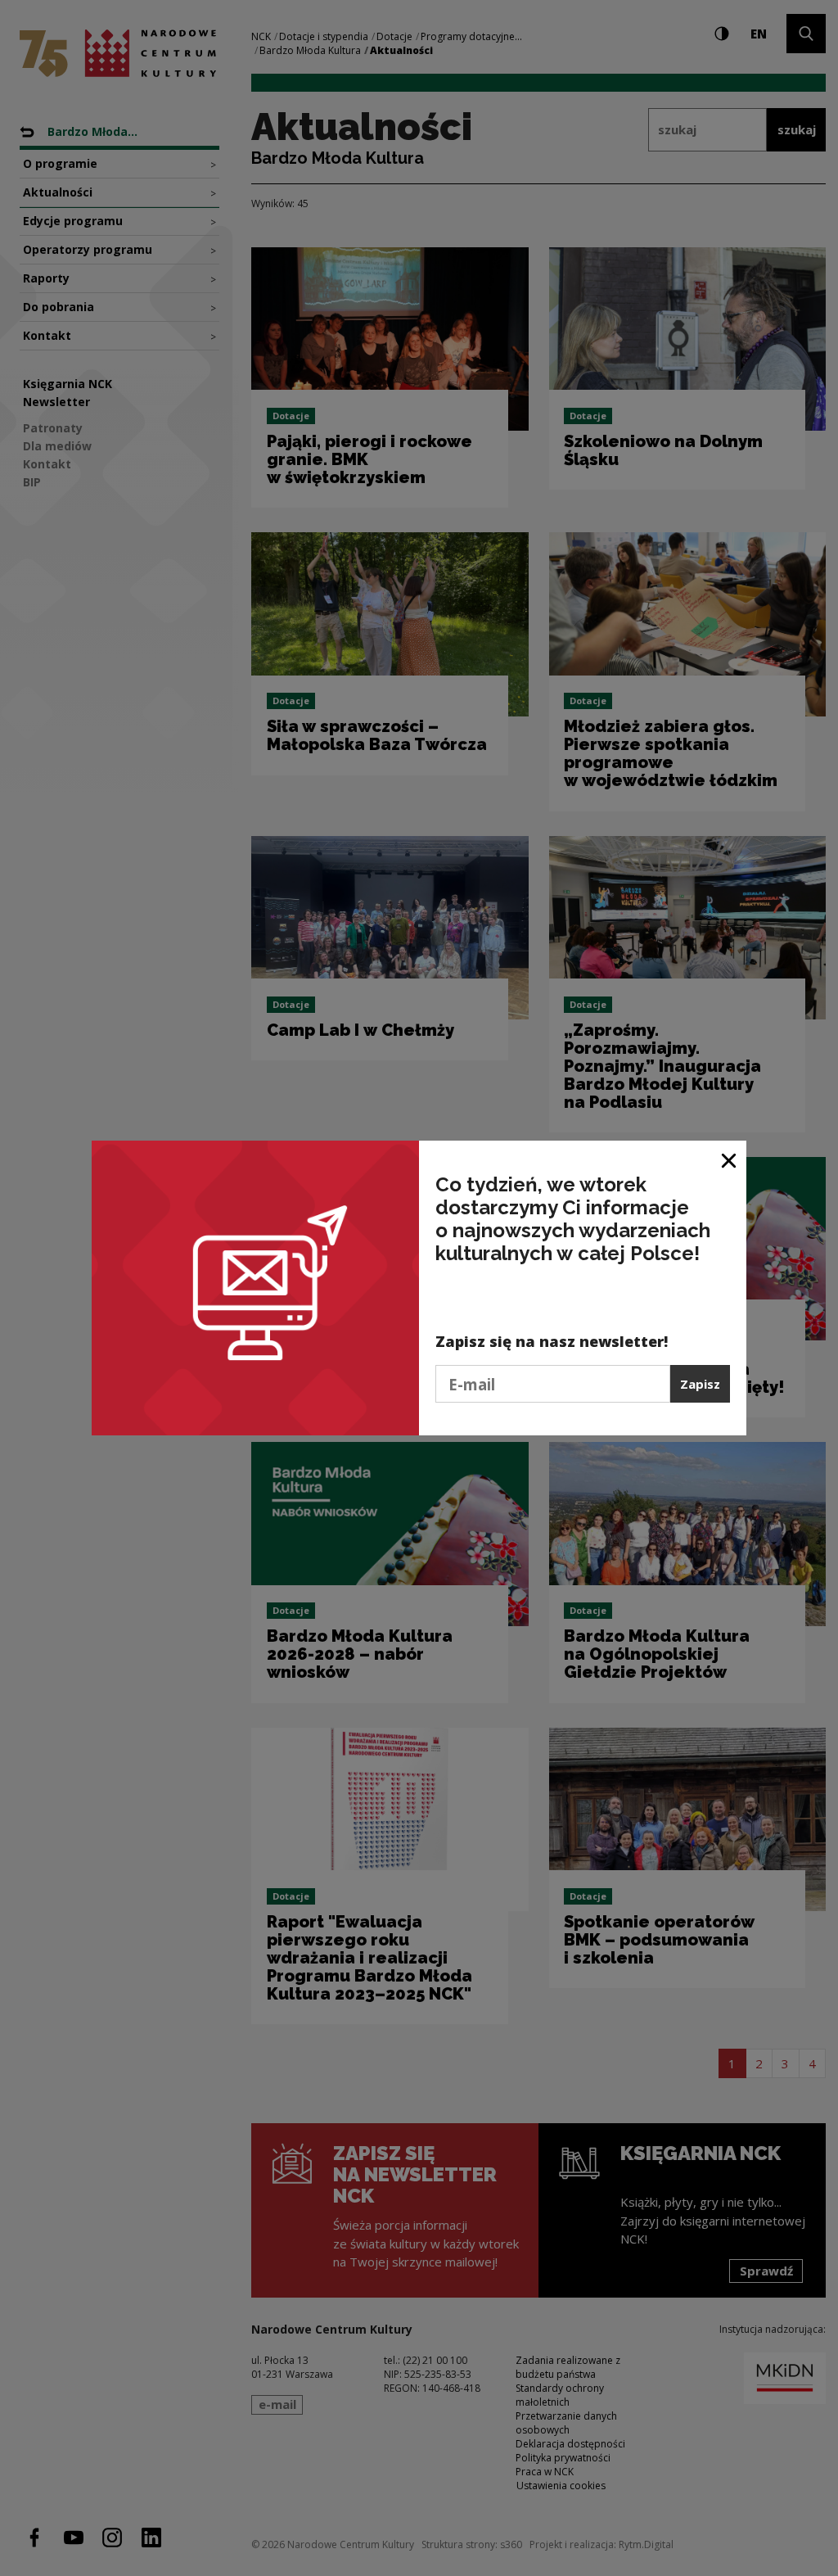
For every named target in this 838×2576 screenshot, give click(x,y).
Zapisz (700, 1384)
